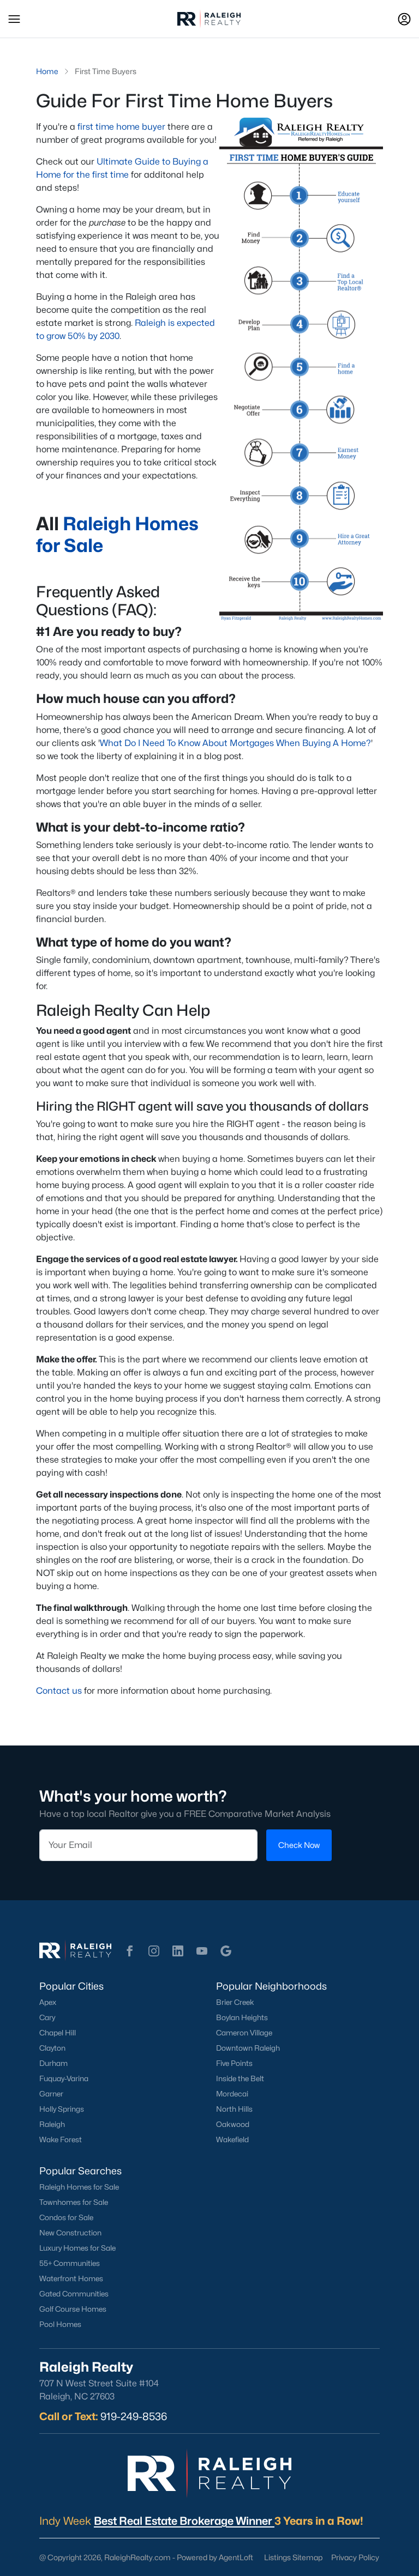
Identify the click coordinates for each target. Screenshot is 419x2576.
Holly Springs (62, 2109)
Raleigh (52, 2124)
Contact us (59, 1691)
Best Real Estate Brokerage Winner (184, 2521)
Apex (48, 2002)
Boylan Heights (242, 2017)
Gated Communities (74, 2294)
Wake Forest (61, 2139)
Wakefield (232, 2139)
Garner (51, 2094)
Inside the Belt (240, 2078)
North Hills (234, 2109)
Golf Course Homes (73, 2309)
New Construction (70, 2233)
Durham (53, 2063)
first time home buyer (121, 127)
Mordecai (232, 2094)
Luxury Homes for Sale (77, 2248)
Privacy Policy (355, 2557)
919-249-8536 (134, 2416)
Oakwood (233, 2124)
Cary (47, 2017)
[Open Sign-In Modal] (404, 19)
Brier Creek (235, 2002)
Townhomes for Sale (74, 2202)
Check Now (299, 1845)
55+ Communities (70, 2263)
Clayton (52, 2048)
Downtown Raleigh (248, 2048)
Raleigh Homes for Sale (79, 2187)
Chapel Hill (58, 2033)
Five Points (234, 2063)
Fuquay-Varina (64, 2078)
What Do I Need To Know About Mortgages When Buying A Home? (235, 743)
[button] (14, 19)
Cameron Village (244, 2033)
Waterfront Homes (71, 2278)
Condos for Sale (66, 2217)
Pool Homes (60, 2324)
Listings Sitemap (293, 2557)
